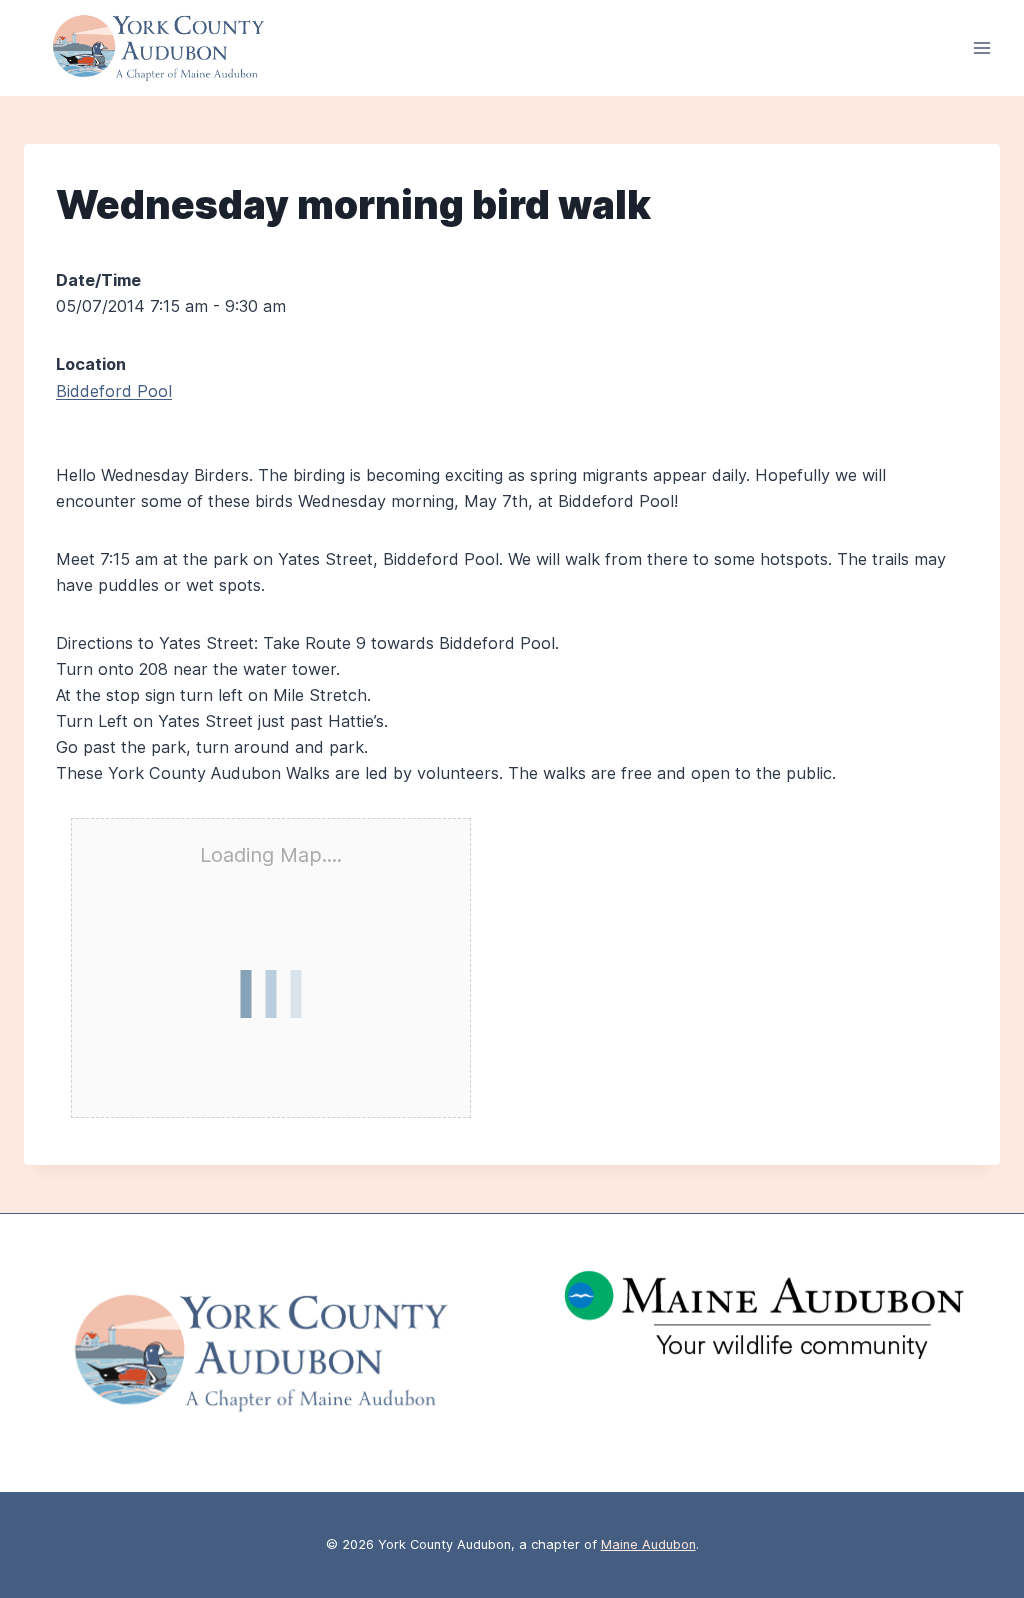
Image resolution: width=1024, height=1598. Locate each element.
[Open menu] (981, 48)
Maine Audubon (648, 1544)
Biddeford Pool (114, 391)
